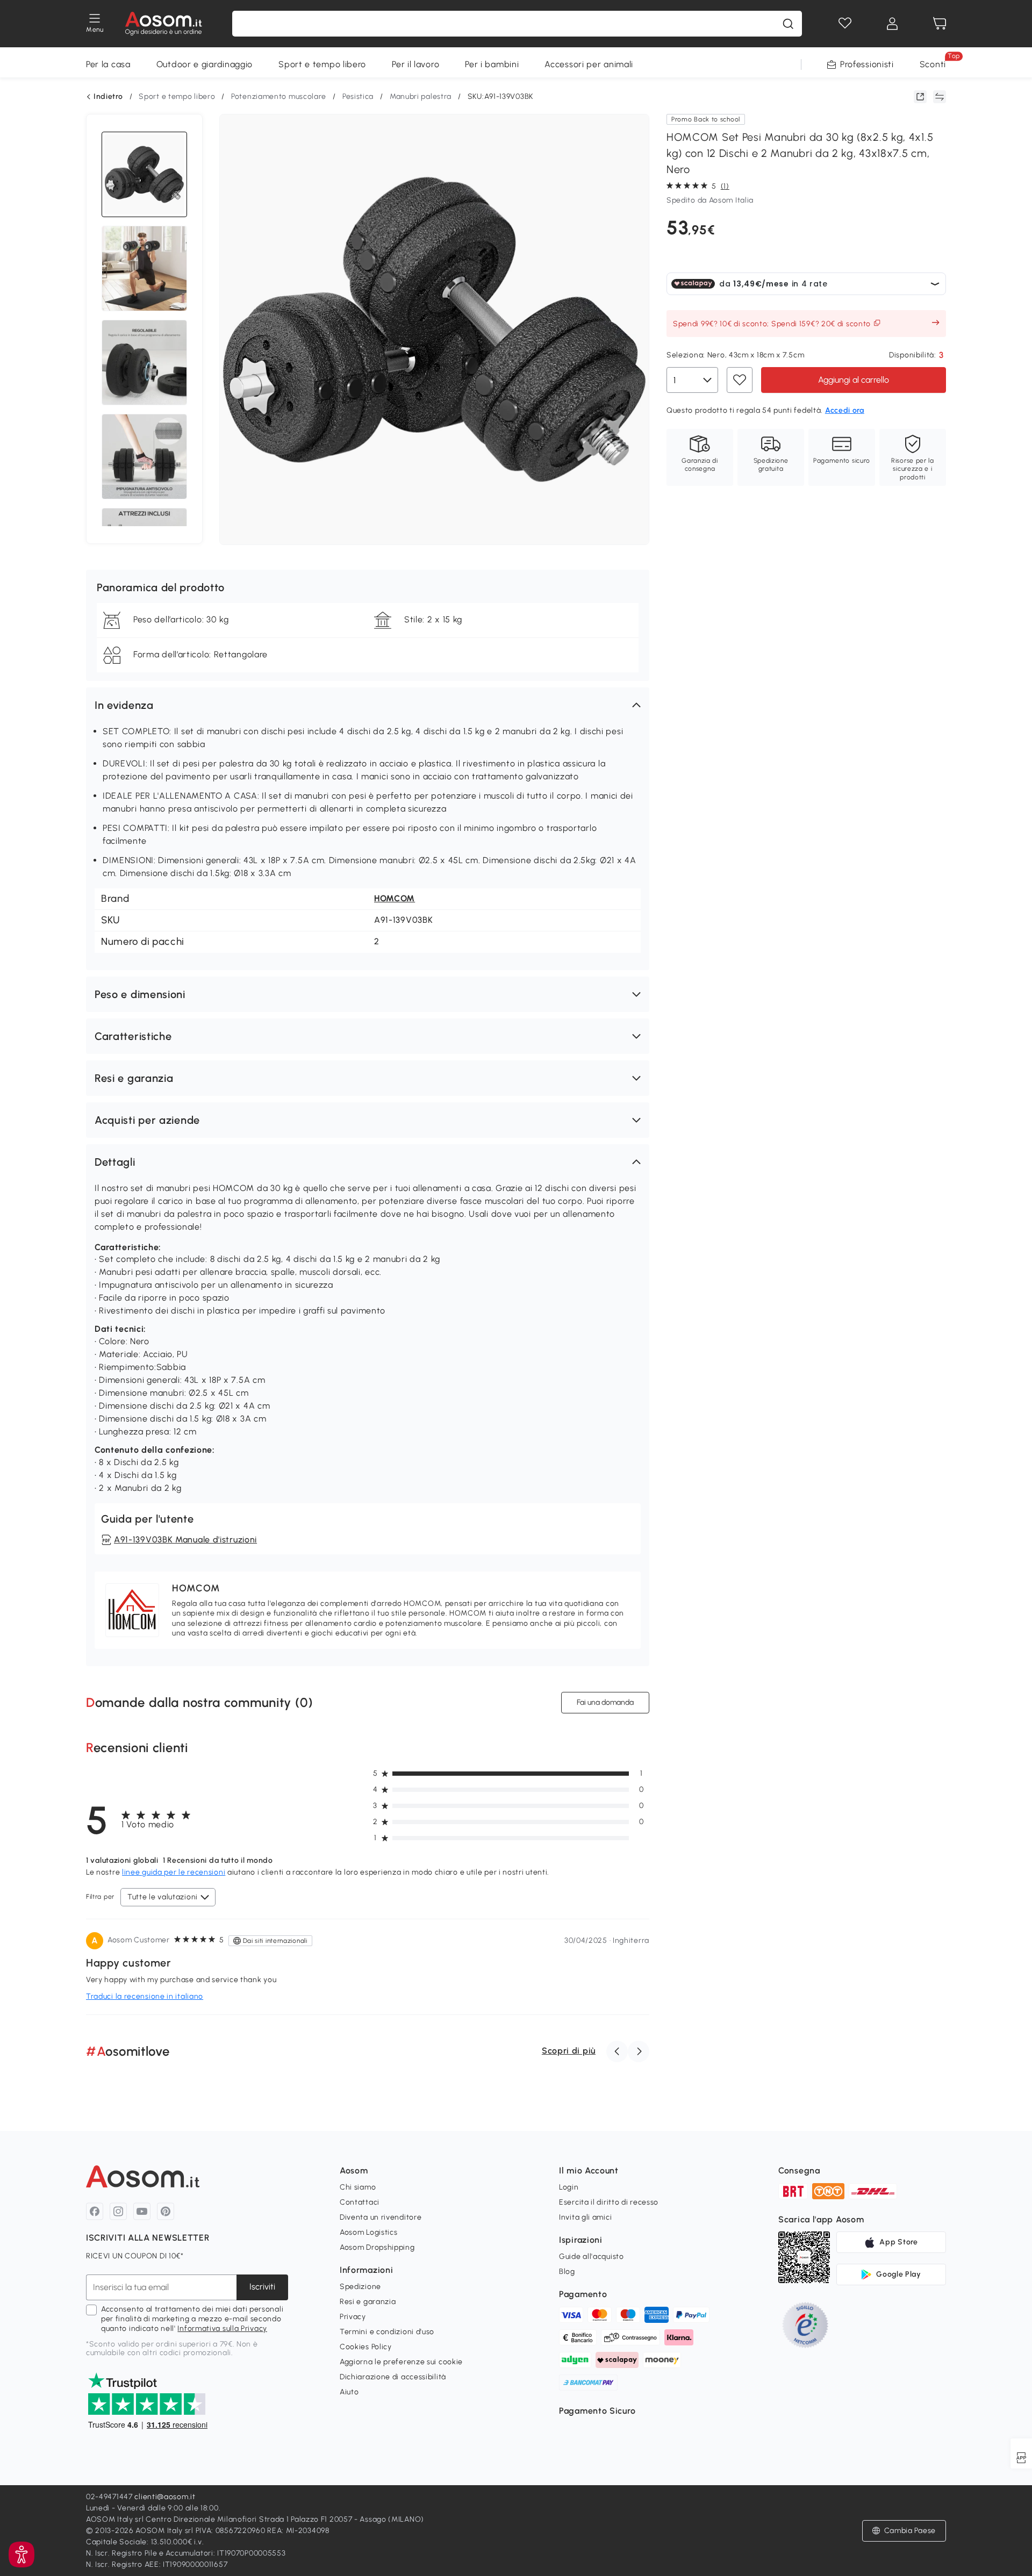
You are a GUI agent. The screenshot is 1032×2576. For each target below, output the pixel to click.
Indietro (108, 97)
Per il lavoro (415, 64)
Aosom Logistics (369, 2232)
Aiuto (349, 2392)
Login (569, 2187)
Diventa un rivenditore (381, 2217)
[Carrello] (940, 24)
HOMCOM (395, 898)
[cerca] (788, 24)
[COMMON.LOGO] (164, 24)
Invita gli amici (585, 2217)
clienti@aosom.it (165, 2497)
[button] (368, 705)
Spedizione (360, 2287)
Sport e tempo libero (322, 64)
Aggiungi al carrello (854, 380)
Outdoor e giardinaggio (205, 64)
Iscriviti (262, 2287)
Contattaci (360, 2202)
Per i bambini (492, 64)
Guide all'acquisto (592, 2256)
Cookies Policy (366, 2347)
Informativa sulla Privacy (222, 2329)
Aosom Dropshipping (377, 2247)
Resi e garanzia (368, 2302)
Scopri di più (569, 2051)
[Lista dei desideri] (845, 24)
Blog (567, 2272)
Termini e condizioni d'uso (387, 2332)
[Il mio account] (892, 24)
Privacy (353, 2317)
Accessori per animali (589, 64)
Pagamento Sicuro (597, 2411)
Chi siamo (358, 2187)
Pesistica (358, 96)
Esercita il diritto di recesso (609, 2202)
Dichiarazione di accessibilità (393, 2377)
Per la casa (108, 64)
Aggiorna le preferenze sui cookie (401, 2362)
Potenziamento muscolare (279, 96)
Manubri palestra (421, 96)
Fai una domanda (605, 1702)
